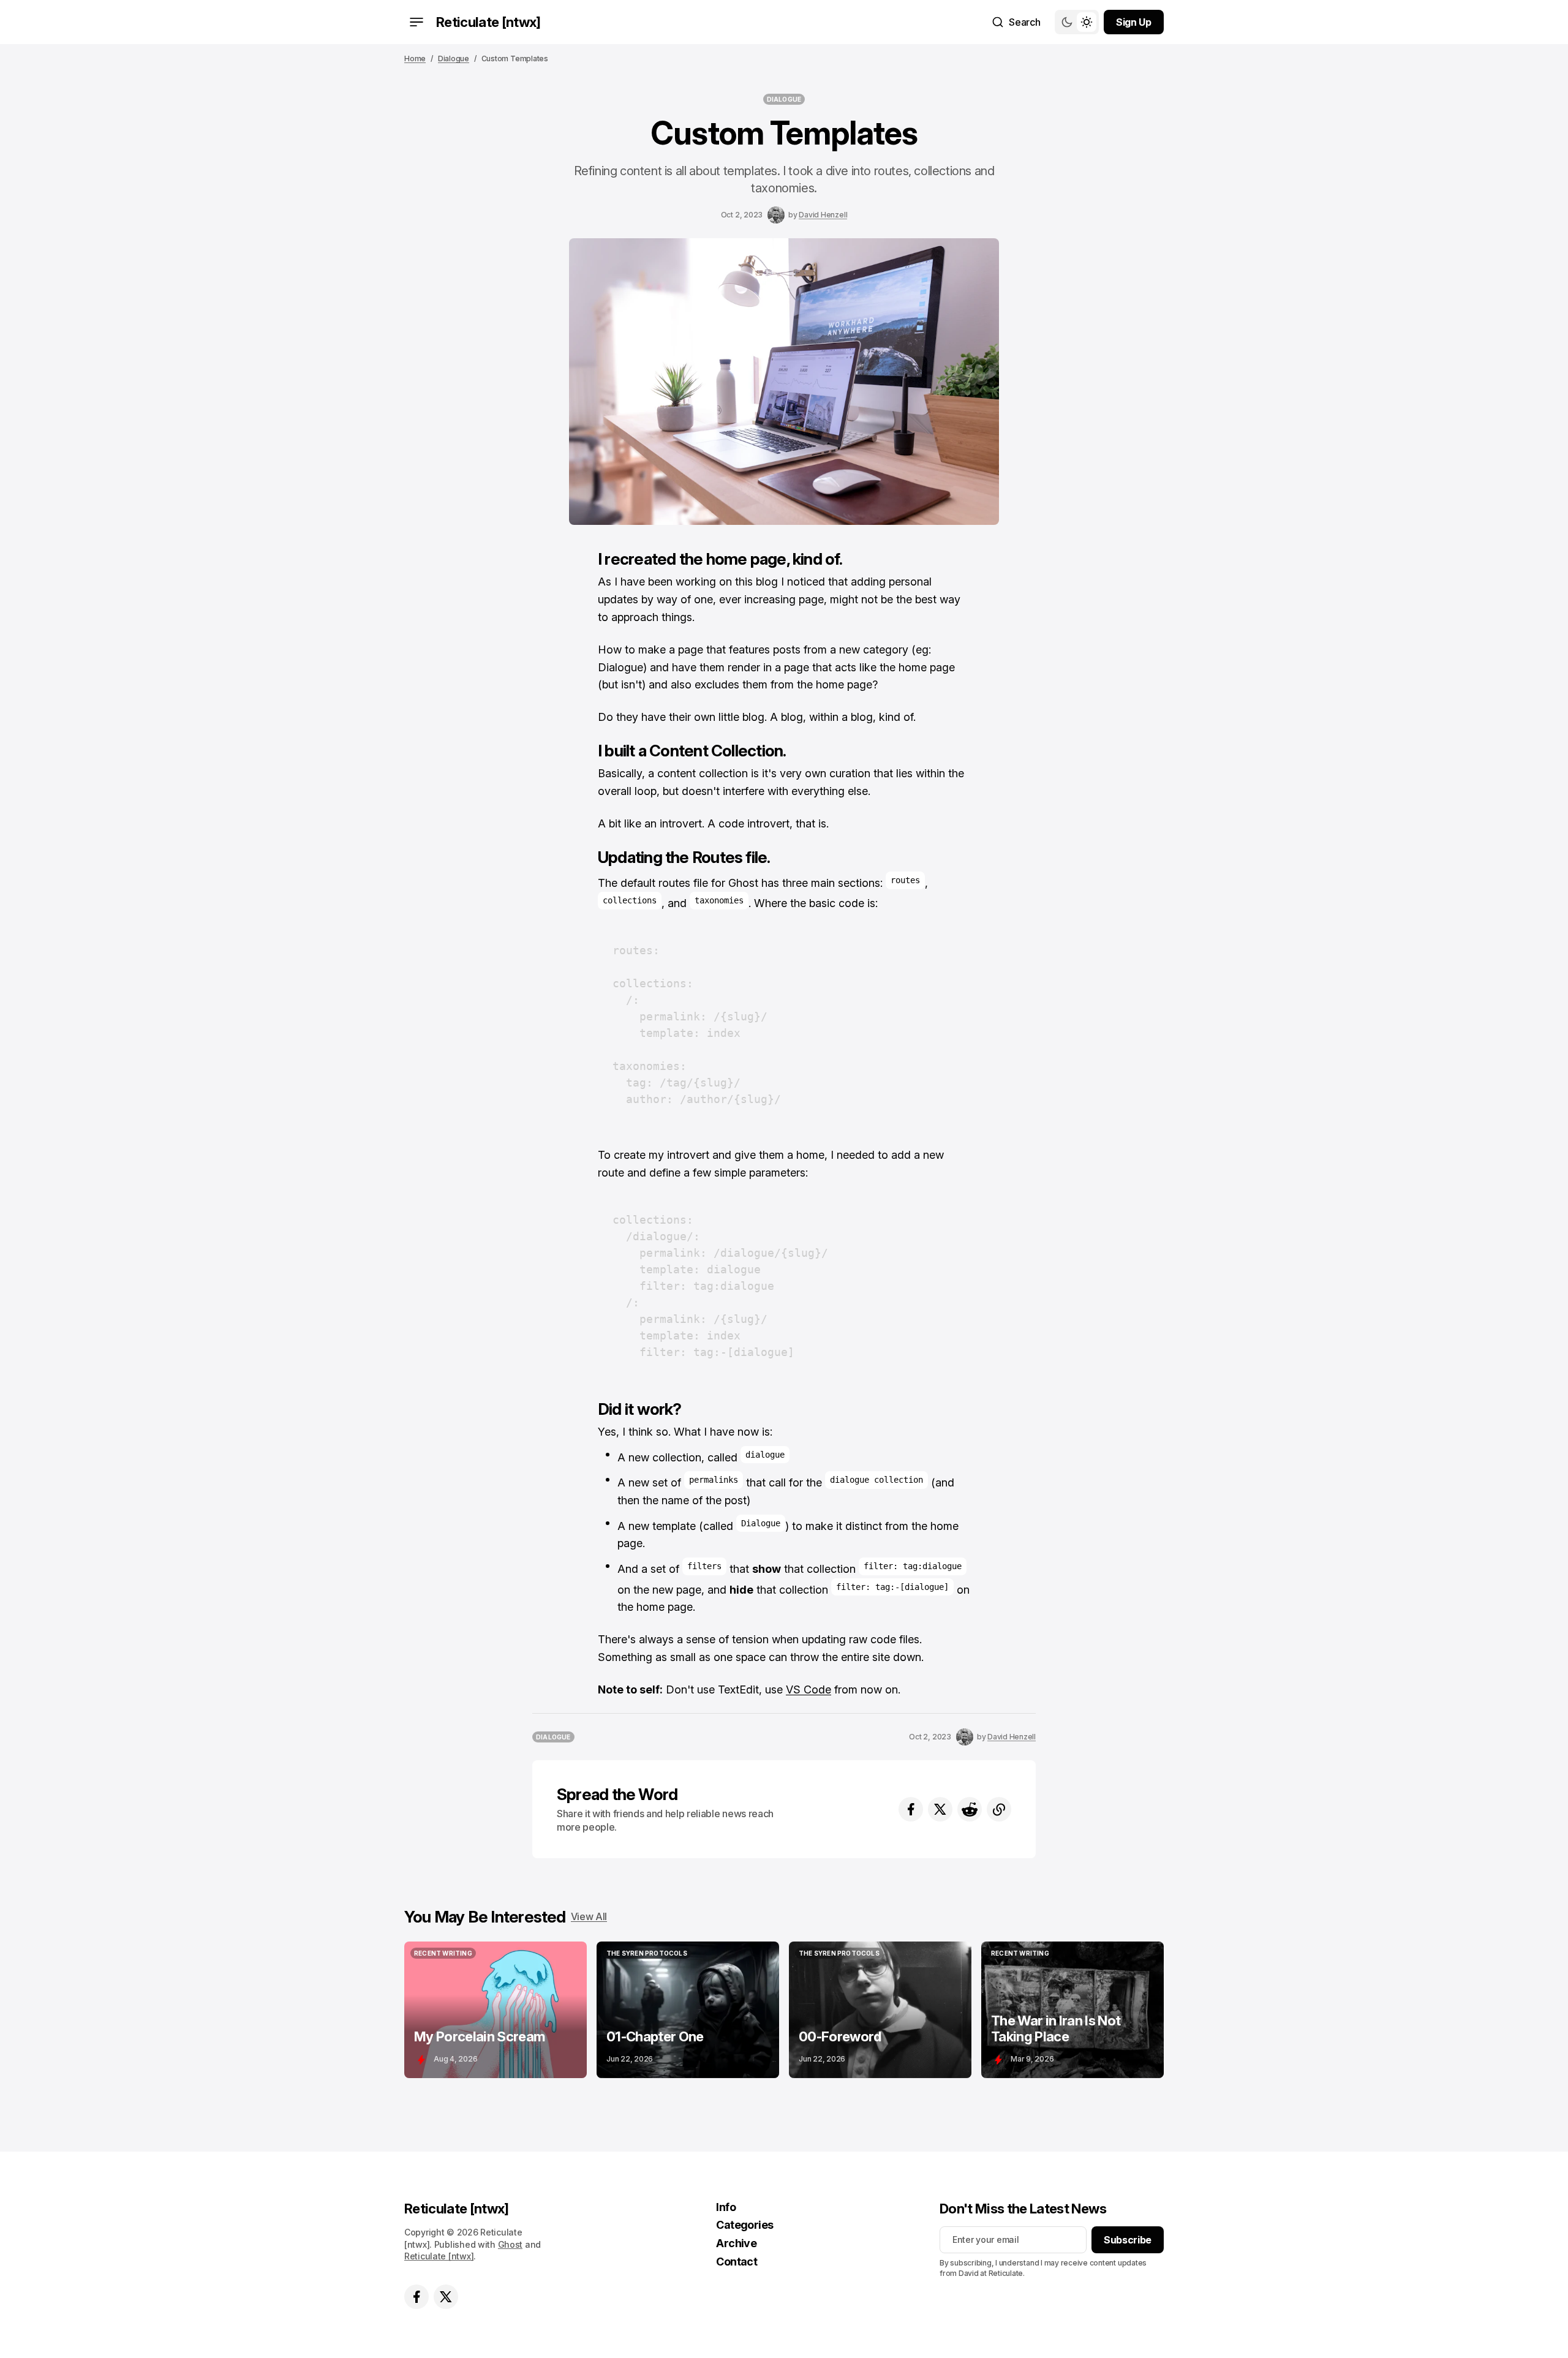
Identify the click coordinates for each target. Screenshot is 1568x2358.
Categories (745, 2225)
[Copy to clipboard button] (999, 1809)
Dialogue (454, 58)
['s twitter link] (446, 2297)
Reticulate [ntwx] (439, 2256)
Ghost (511, 2244)
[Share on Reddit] (970, 1809)
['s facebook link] (417, 2297)
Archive (736, 2243)
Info (726, 2207)
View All (589, 1916)
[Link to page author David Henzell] (776, 215)
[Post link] (496, 2010)
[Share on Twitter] (940, 1809)
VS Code (809, 1689)
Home (415, 58)
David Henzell (823, 215)
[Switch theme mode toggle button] (1077, 22)
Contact (737, 2262)
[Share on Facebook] (911, 1809)
